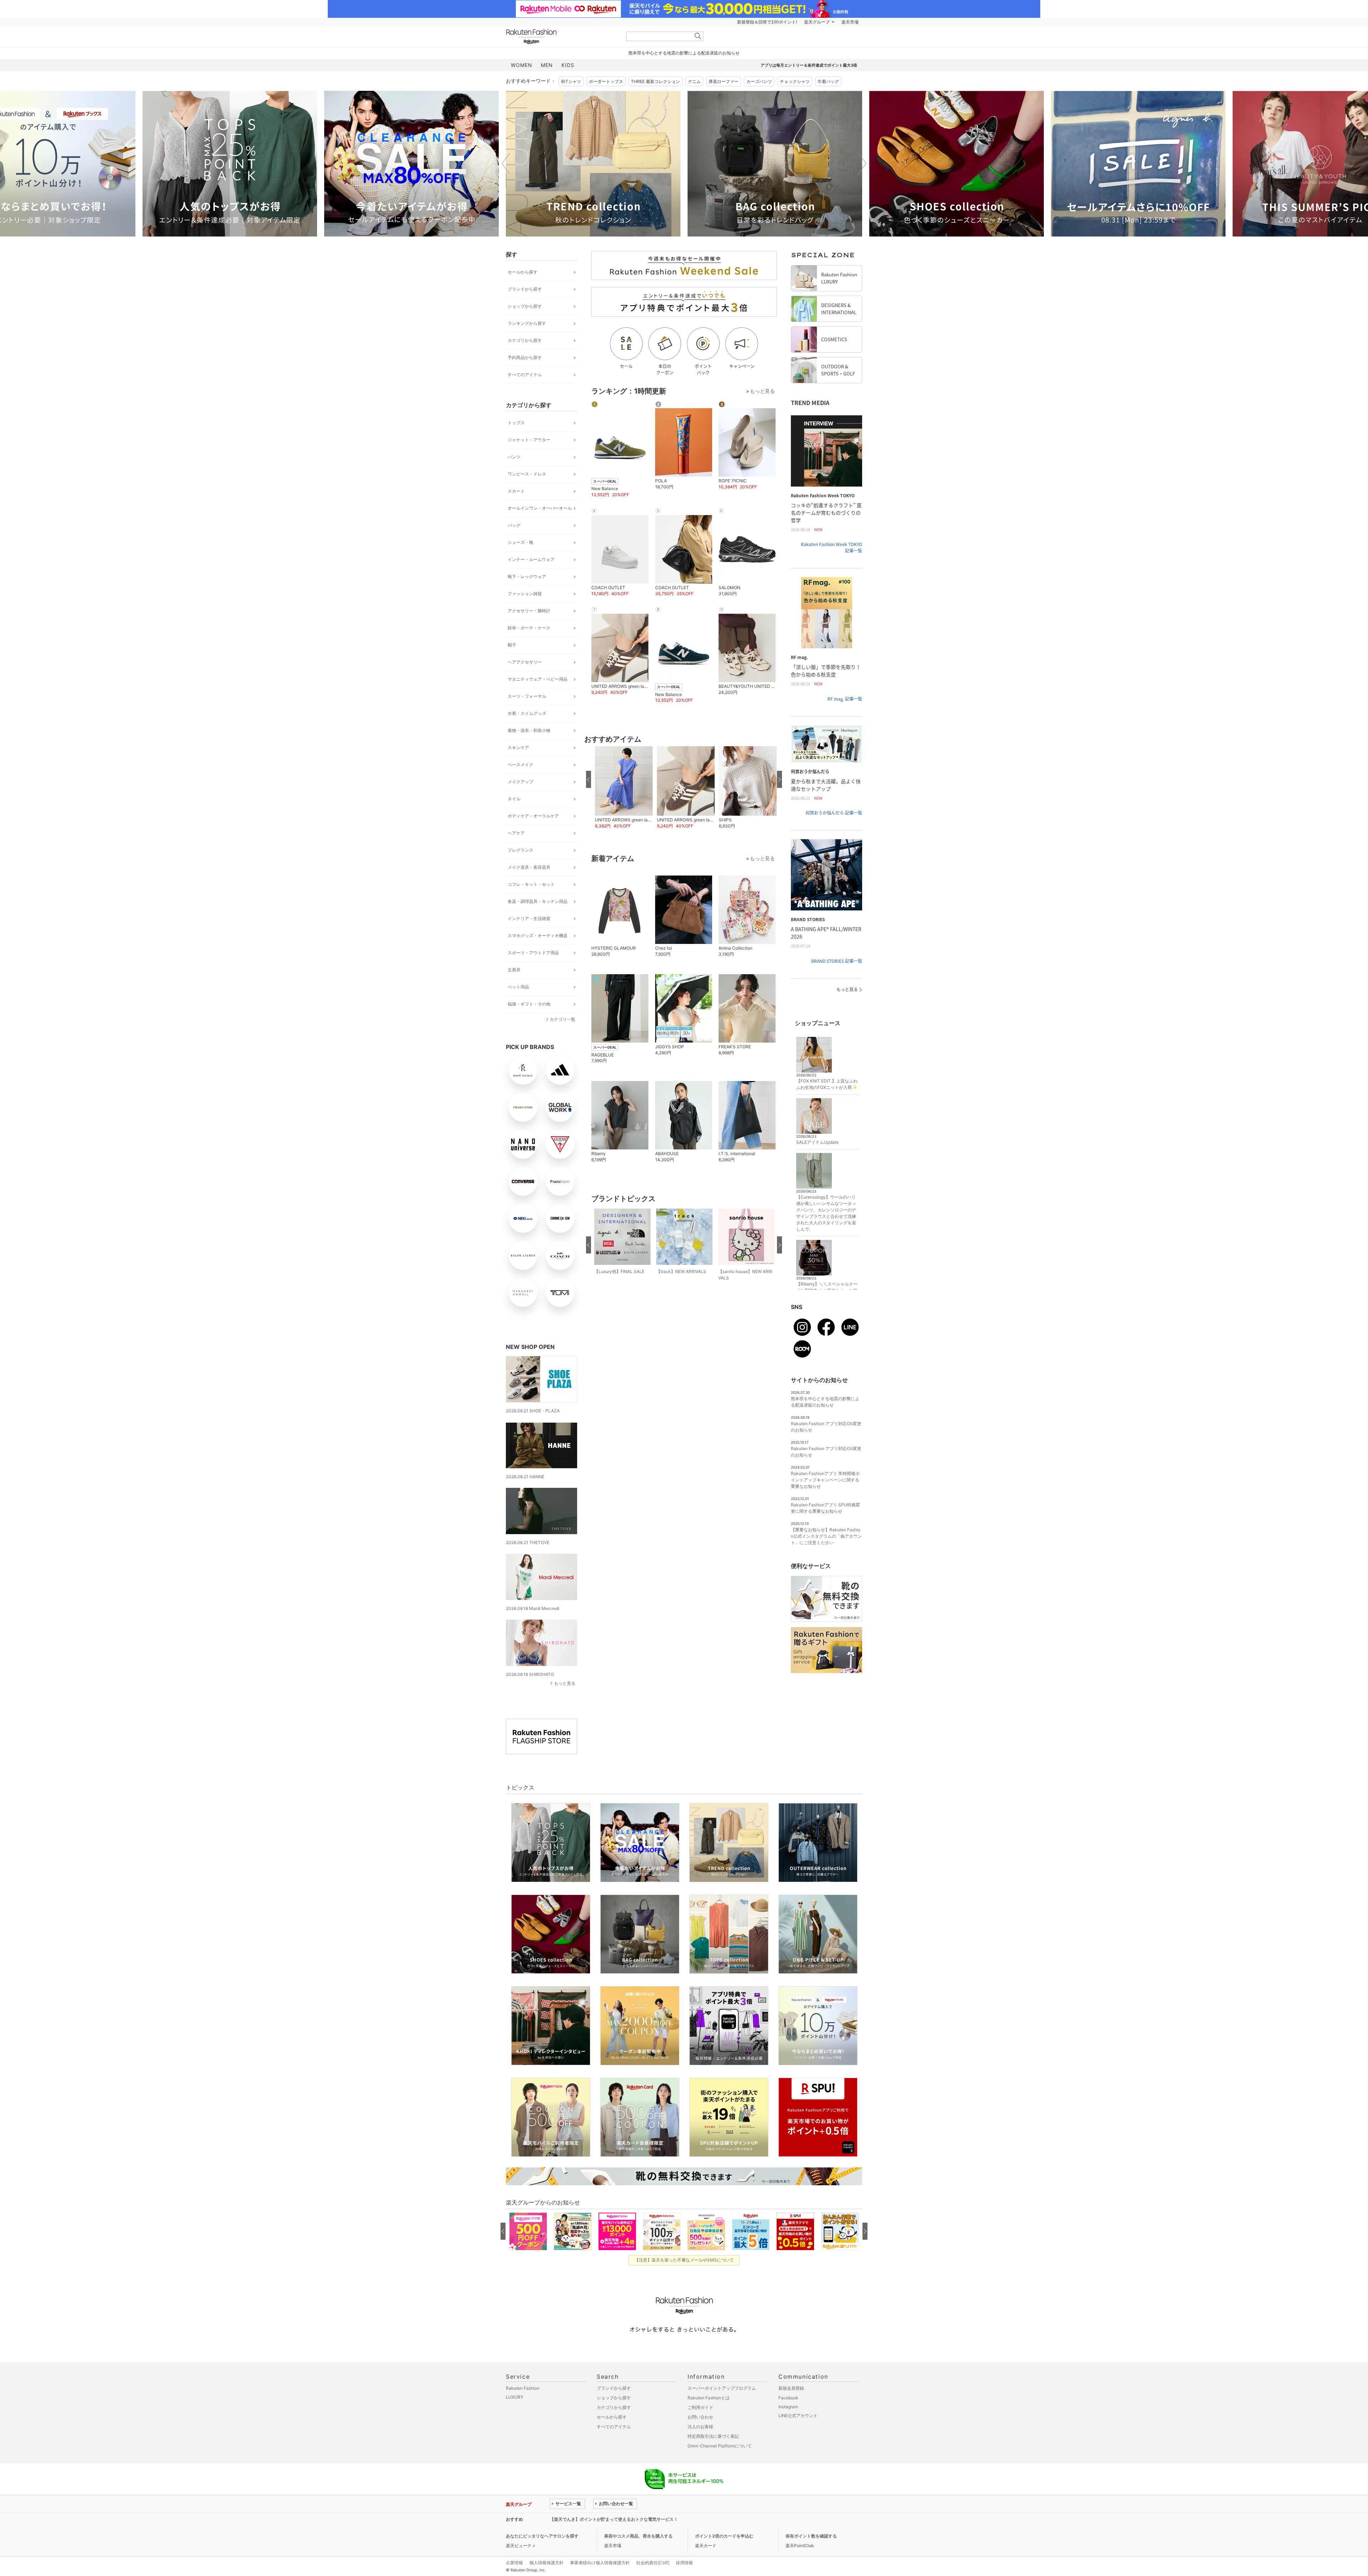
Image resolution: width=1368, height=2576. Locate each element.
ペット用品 (518, 987)
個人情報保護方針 (546, 2563)
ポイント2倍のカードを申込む (724, 2536)
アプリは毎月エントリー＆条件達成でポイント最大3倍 (809, 65)
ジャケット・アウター (529, 440)
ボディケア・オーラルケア (533, 816)
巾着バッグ (828, 81)
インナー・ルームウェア (531, 559)
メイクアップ (520, 782)
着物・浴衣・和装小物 (529, 730)
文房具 (514, 970)
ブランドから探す (525, 289)
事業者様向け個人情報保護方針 (600, 2563)
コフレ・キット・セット (531, 884)
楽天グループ (817, 22)
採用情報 (684, 2563)
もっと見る (565, 1683)
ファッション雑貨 (525, 594)
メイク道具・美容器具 (529, 867)
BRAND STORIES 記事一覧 (837, 961)
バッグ (514, 525)
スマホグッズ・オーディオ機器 (538, 936)
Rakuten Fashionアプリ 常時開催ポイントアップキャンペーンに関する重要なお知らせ (825, 1480)
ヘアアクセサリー (525, 662)
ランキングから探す (527, 323)
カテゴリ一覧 (563, 1019)
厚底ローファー (724, 81)
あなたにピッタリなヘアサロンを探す (542, 2536)
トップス (516, 423)
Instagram (788, 2407)
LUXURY (515, 2397)
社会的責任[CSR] (653, 2563)
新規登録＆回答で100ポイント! (767, 22)
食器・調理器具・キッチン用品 (538, 901)
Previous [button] (506, 163)
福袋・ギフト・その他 (529, 1004)
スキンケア (518, 747)
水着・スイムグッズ (527, 713)
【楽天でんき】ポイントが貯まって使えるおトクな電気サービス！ (614, 2519)
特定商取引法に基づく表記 (713, 2436)
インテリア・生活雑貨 (529, 918)
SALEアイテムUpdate (817, 1142)
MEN (547, 65)
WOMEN (522, 65)
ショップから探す (525, 306)
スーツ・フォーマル (527, 696)
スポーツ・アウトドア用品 (533, 953)
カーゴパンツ (759, 81)
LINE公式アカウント (798, 2416)
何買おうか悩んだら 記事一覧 (834, 813)
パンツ (514, 457)
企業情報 (514, 2563)
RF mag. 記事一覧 (845, 699)
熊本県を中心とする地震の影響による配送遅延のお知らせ (684, 53)
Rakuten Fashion (561, 37)
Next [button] (862, 163)
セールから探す (523, 272)
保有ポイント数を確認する (811, 2536)
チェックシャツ (795, 81)
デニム (694, 81)
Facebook (788, 2398)
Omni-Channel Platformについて (720, 2446)
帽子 (512, 645)
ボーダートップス (606, 81)
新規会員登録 (791, 2388)
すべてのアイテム (525, 375)
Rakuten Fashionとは (709, 2398)
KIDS (568, 65)
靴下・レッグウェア (527, 577)
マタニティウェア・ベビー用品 (538, 679)
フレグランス (520, 850)
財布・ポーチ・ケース (529, 628)
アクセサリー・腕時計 (529, 611)
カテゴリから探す (525, 340)
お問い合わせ (700, 2417)
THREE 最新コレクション (655, 81)
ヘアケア (516, 833)
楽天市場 (850, 22)
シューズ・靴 (520, 542)
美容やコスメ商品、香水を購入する (638, 2536)
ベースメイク (520, 765)
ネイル (514, 799)
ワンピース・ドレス (527, 474)
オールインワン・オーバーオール (540, 508)
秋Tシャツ (571, 81)
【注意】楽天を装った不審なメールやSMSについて (684, 2260)
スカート (516, 491)
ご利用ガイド (700, 2407)
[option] (230, 164)
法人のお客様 (700, 2427)
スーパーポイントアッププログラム (722, 2388)
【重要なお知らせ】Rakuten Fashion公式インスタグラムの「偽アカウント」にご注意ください (826, 1536)
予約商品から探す (525, 357)
